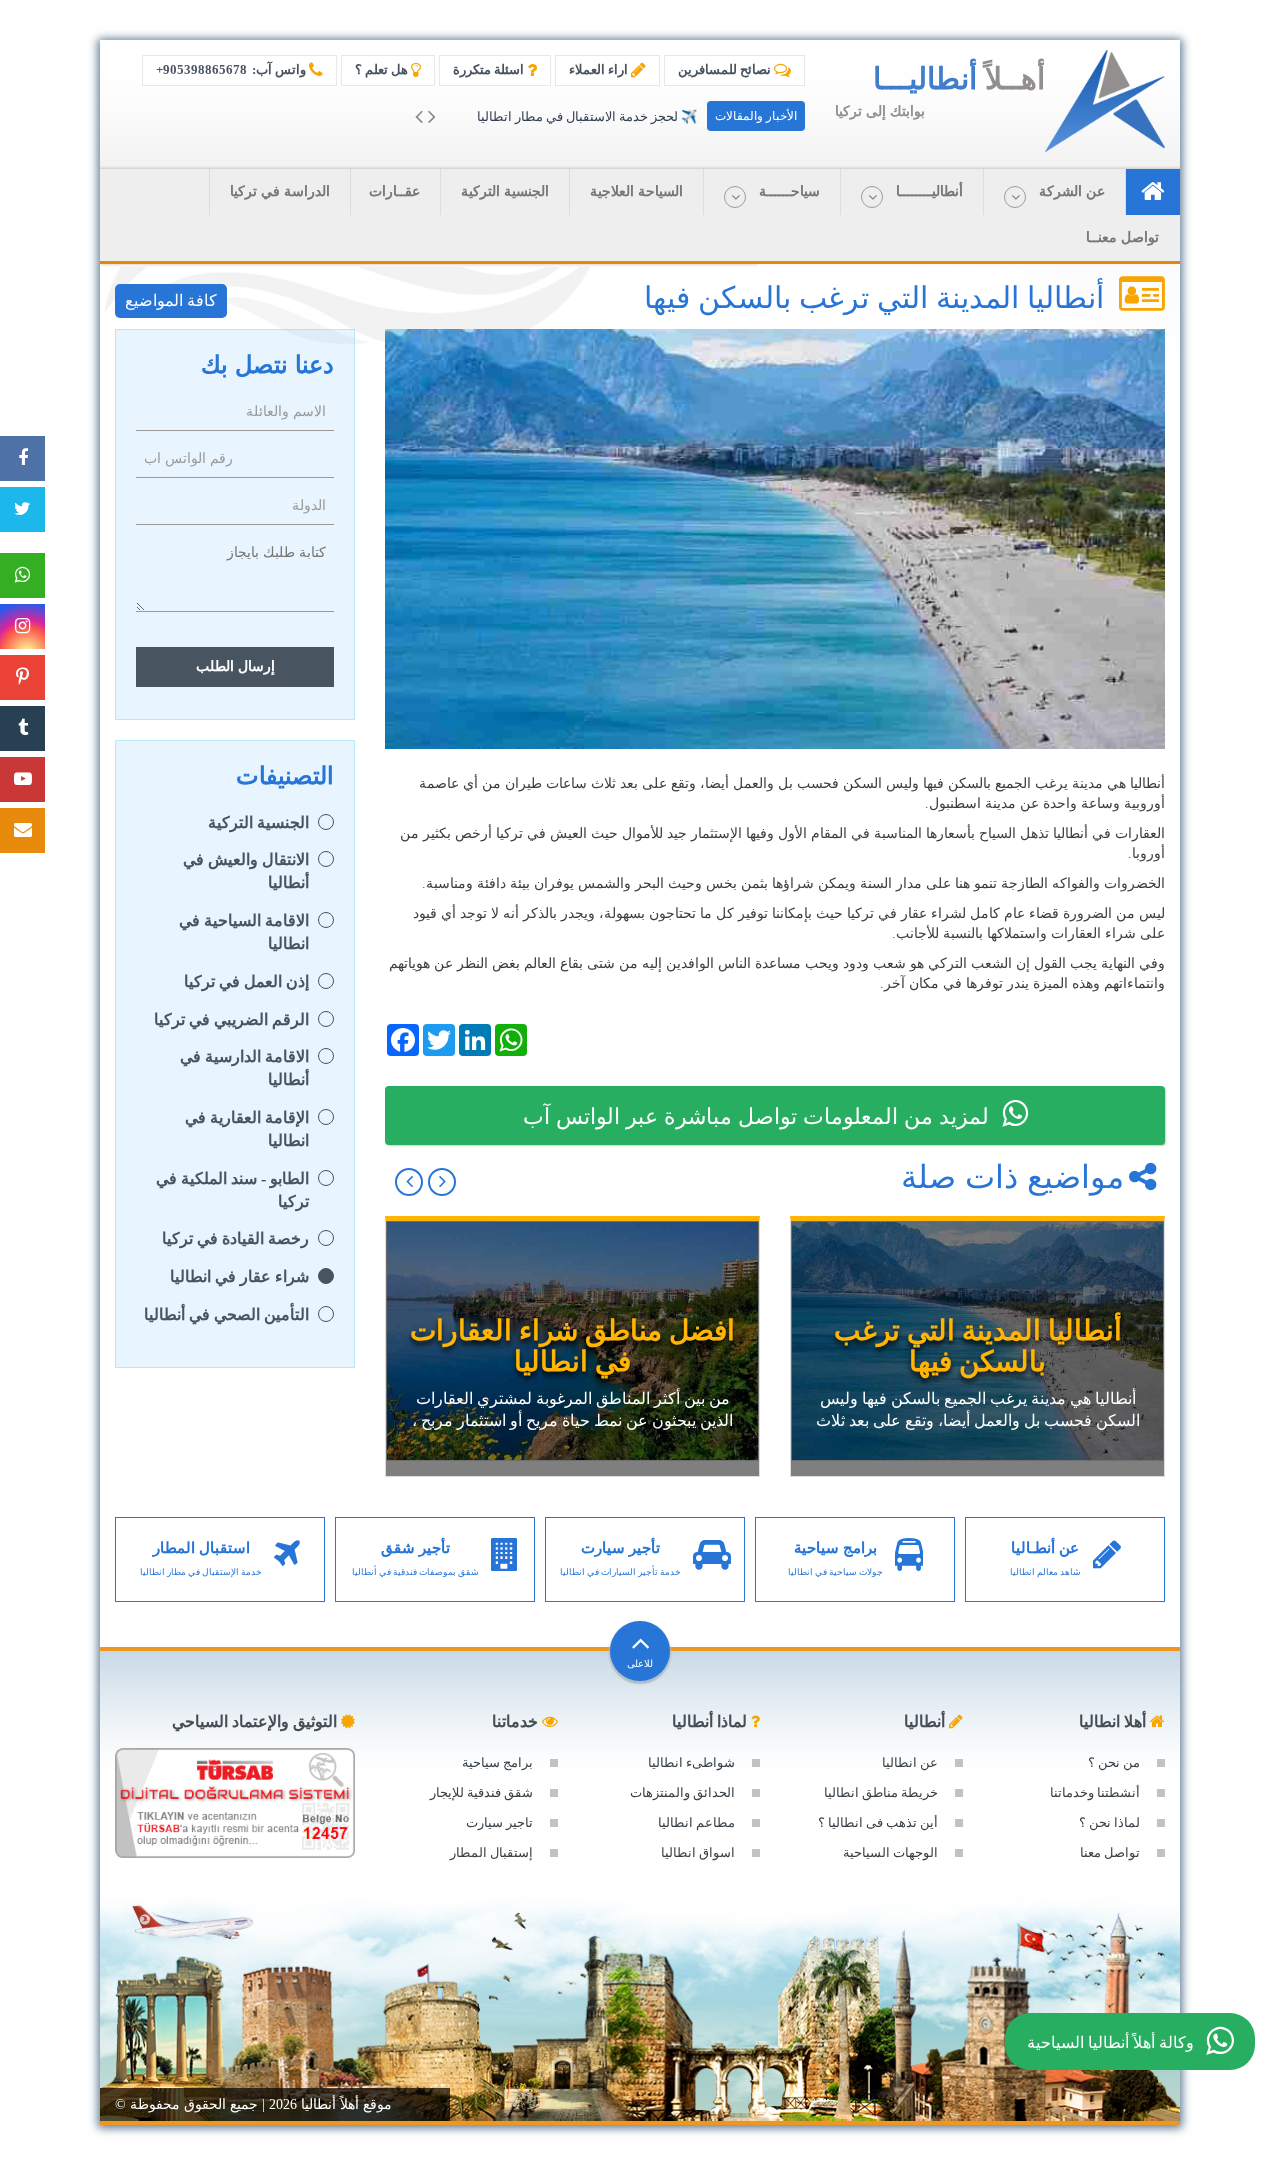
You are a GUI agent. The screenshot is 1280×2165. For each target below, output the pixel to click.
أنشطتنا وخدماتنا (1095, 1792)
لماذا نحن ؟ (1109, 1822)
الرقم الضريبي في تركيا (231, 1019)
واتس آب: (232, 69)
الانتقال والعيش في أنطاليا (246, 871)
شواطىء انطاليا (691, 1762)
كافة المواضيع (171, 300)
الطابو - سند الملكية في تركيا (232, 1190)
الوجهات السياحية (890, 1852)
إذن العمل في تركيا (246, 981)
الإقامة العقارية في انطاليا (247, 1129)
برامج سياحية (497, 1762)
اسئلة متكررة (490, 69)
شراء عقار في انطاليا (239, 1276)
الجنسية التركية (258, 822)
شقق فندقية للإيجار (481, 1792)
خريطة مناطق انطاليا (881, 1792)
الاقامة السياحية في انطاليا (244, 932)
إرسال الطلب (235, 666)
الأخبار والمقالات (756, 116)
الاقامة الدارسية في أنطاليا (244, 1068)
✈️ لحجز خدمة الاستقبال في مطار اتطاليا (587, 116)
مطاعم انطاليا (696, 1822)
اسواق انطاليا (698, 1852)
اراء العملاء (600, 69)
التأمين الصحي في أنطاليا (226, 1314)
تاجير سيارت (499, 1822)
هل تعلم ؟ (383, 69)
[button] (1054, 192)
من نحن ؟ (1114, 1762)
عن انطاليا (910, 1762)
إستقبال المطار (491, 1852)
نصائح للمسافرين (726, 69)
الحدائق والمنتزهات (682, 1792)
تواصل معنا (1110, 1852)
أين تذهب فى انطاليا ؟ (878, 1822)
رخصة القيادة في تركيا (235, 1238)
